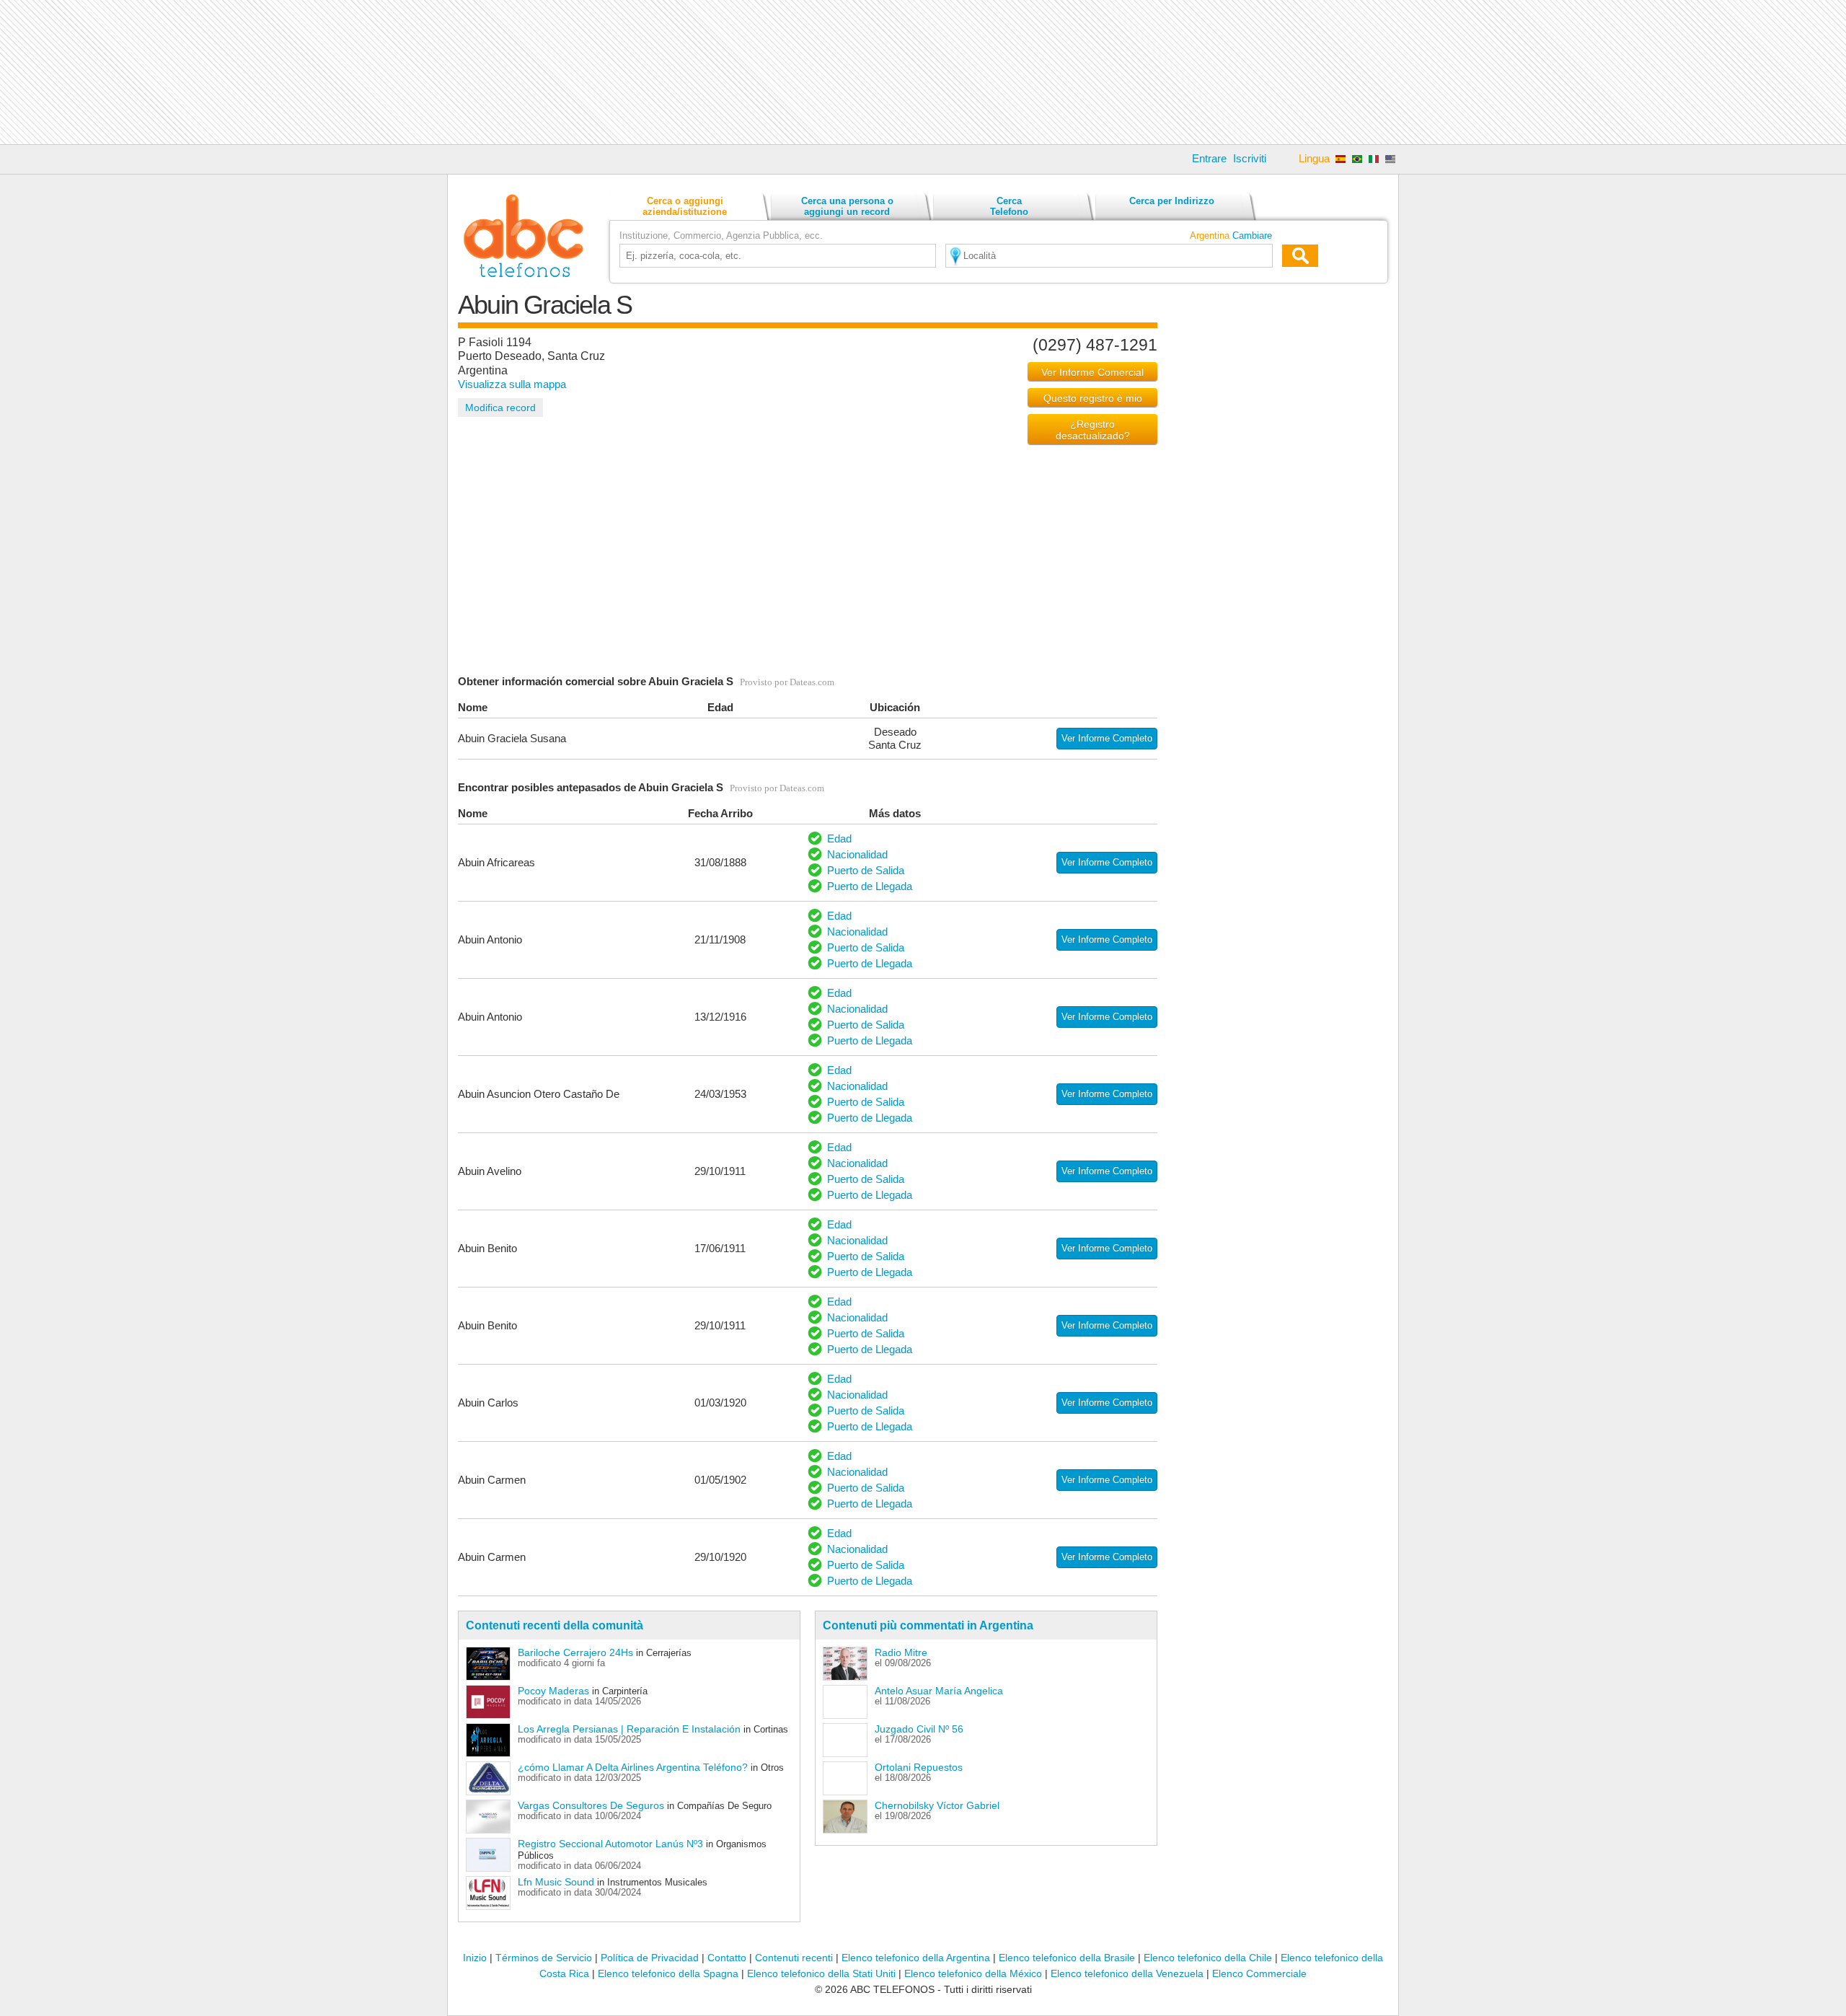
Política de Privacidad (650, 1958)
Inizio (475, 1958)
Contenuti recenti (794, 1958)
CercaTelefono (1009, 206)
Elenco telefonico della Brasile (1067, 1958)
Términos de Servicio (544, 1958)
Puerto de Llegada (870, 886)
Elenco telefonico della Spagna (668, 1973)
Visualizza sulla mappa (512, 384)
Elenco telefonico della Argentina (916, 1958)
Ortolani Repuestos (919, 1767)
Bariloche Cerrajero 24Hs (575, 1652)
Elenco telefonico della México (973, 1973)
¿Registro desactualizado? (1093, 430)
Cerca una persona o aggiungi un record (847, 206)
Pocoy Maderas (553, 1691)
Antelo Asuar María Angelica (939, 1691)
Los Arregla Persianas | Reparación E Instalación (629, 1729)
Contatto (727, 1958)
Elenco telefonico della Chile (1208, 1958)
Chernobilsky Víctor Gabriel (937, 1805)
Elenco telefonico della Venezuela (1127, 1973)
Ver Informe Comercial (1092, 372)
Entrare (1209, 158)
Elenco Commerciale (1259, 1973)
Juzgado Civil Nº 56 (919, 1729)
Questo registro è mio (1093, 398)
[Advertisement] (923, 72)
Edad (839, 838)
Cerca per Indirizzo (1172, 201)
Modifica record (500, 408)
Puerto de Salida (866, 870)
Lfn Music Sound (556, 1882)
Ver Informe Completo (1107, 738)
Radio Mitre (901, 1652)
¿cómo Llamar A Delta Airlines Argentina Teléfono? (633, 1767)
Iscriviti (1250, 158)
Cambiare (1252, 236)
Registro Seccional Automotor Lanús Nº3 (610, 1844)
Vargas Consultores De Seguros (591, 1805)
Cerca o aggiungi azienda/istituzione (685, 206)
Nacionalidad (857, 854)
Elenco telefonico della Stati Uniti (821, 1973)
